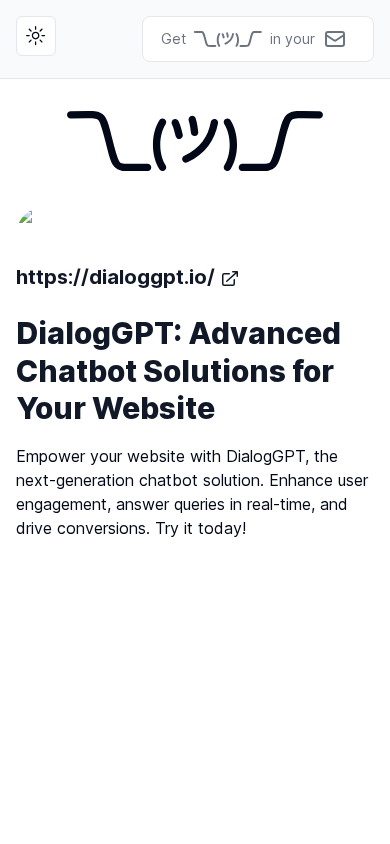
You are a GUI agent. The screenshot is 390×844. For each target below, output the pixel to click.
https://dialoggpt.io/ (115, 277)
